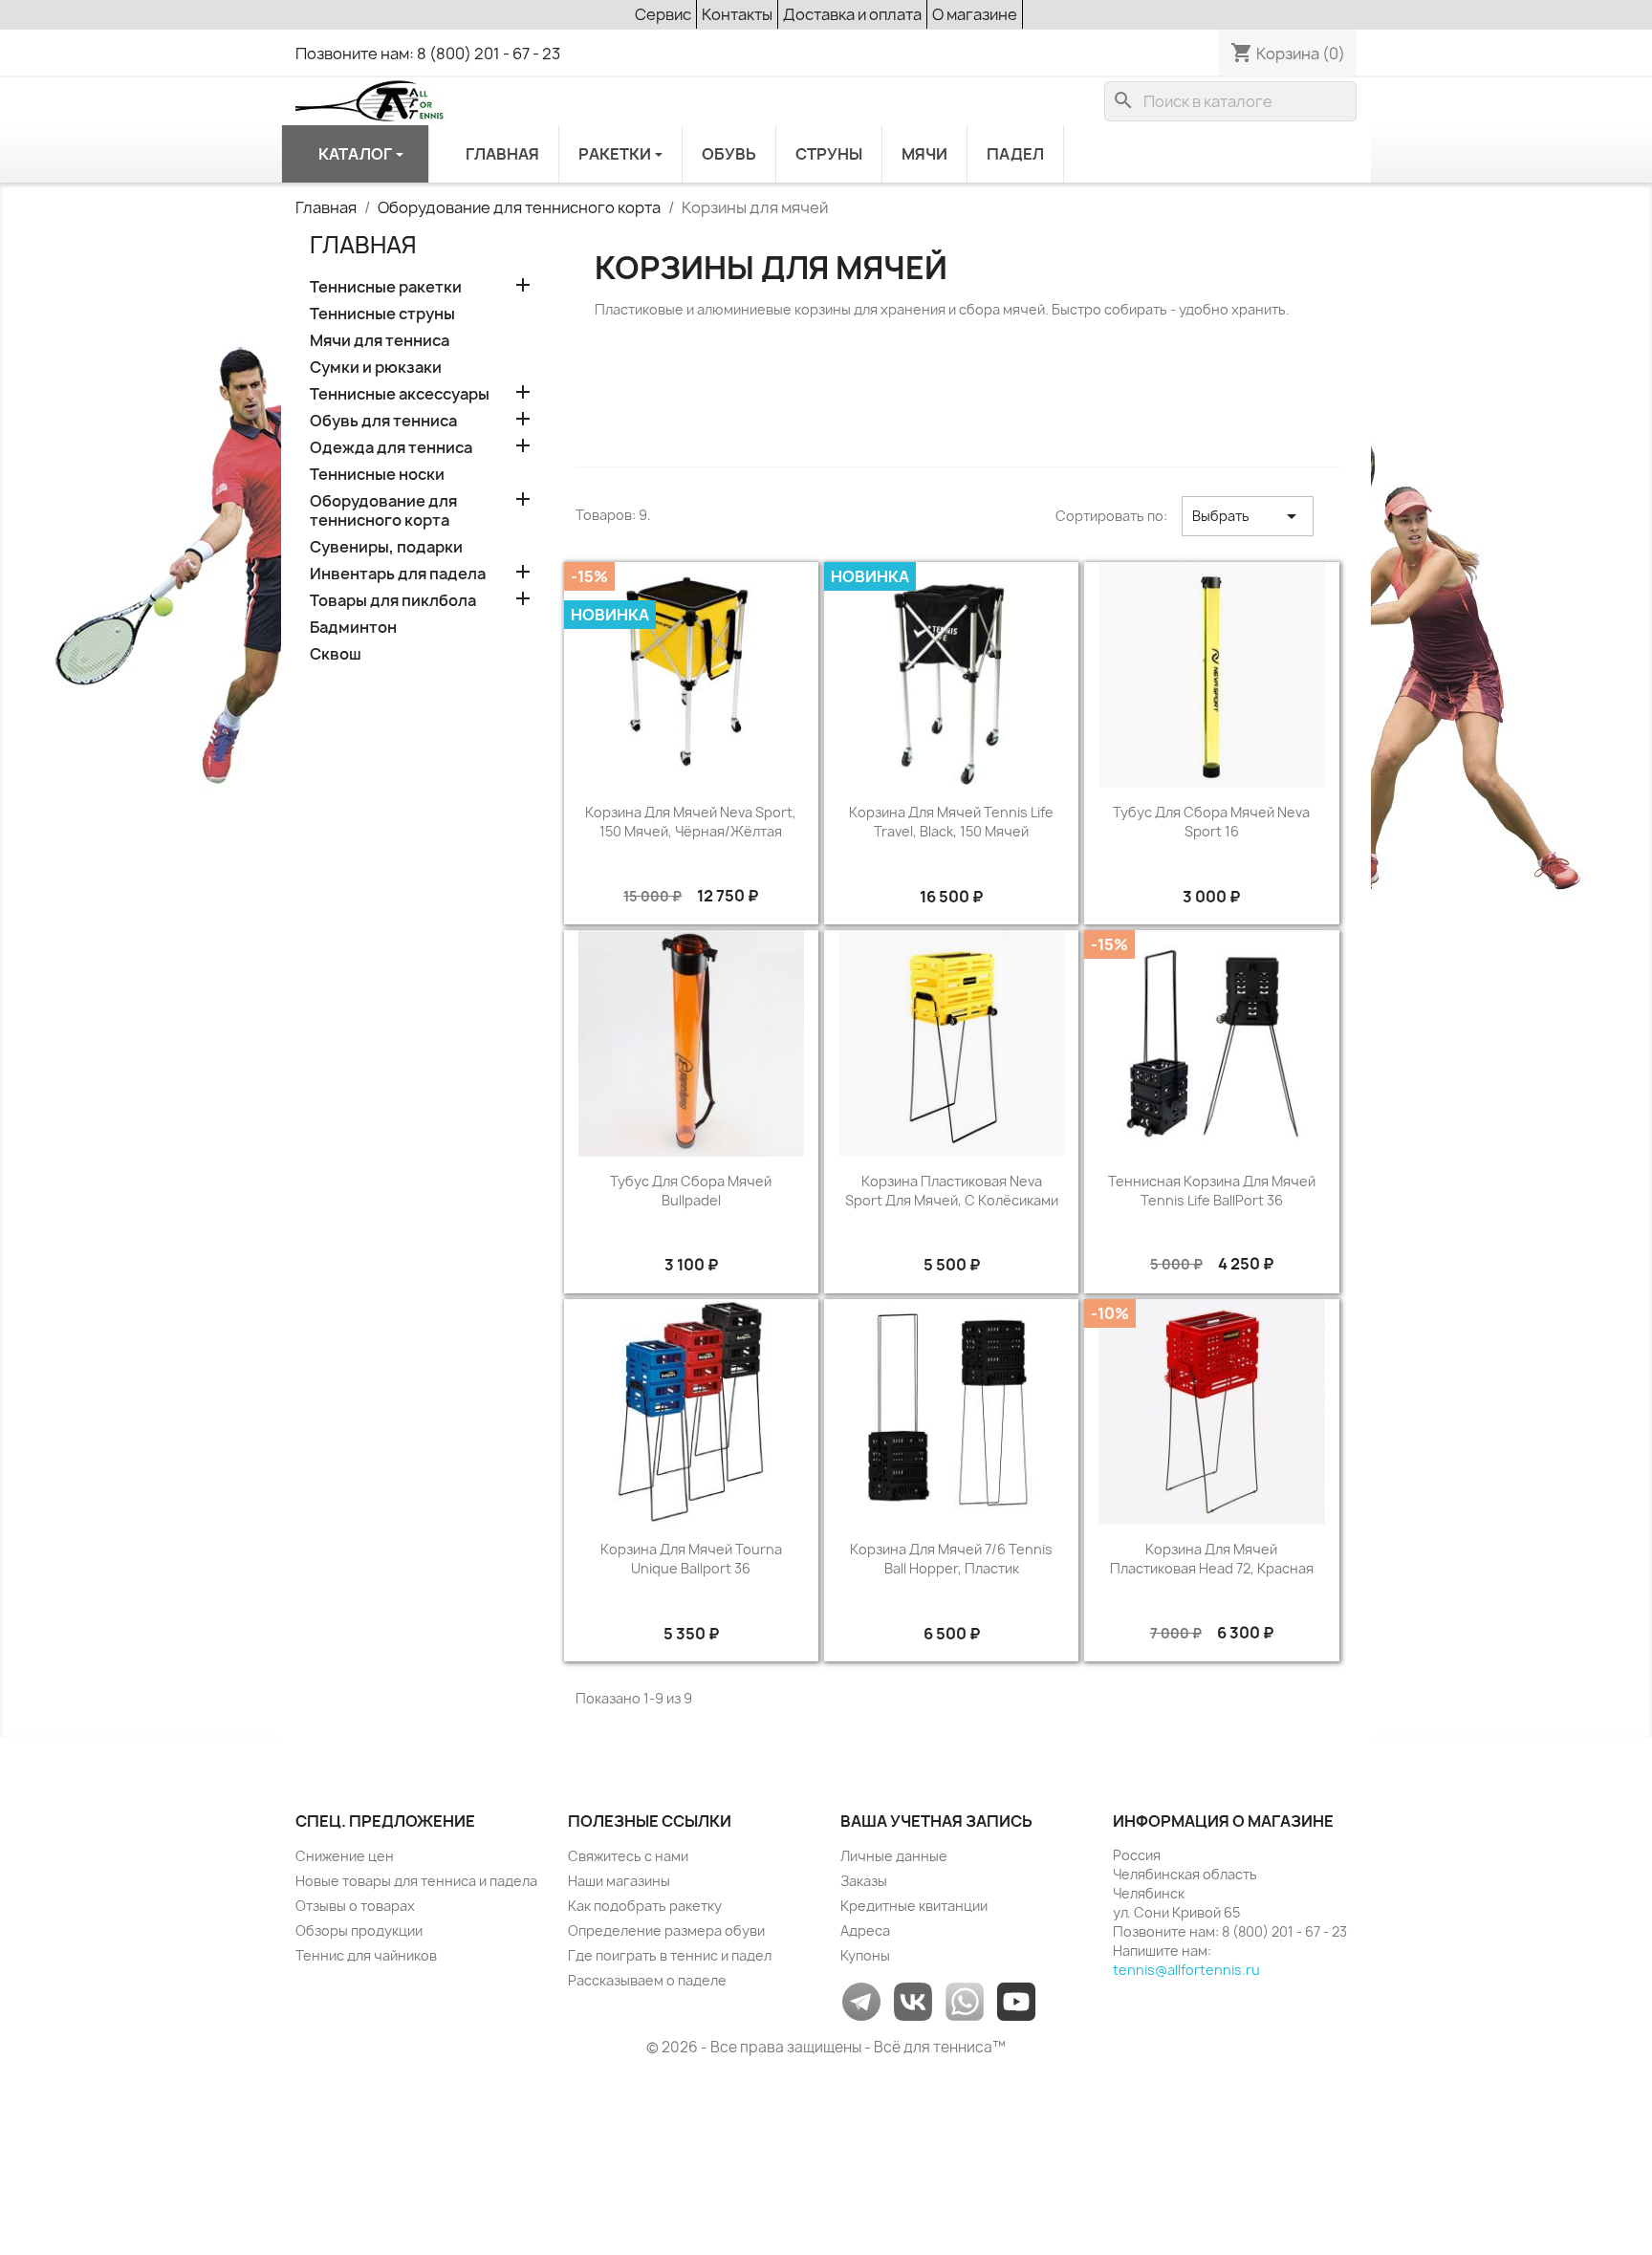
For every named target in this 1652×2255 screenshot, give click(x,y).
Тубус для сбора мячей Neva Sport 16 (1211, 822)
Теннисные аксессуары (400, 394)
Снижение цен (345, 1856)
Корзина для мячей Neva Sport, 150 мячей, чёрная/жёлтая (691, 822)
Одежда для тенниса (391, 448)
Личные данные (894, 1856)
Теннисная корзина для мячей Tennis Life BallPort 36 (1212, 1191)
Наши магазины (619, 1881)
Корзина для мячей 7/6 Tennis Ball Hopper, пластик (951, 1559)
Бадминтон (353, 628)
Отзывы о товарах (355, 1906)
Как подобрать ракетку (645, 1906)
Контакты (737, 14)
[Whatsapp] (965, 2000)
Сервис (663, 14)
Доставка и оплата (852, 14)
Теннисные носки (377, 475)
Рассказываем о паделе (647, 1980)
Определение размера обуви (666, 1930)
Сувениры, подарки (386, 547)
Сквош (336, 654)
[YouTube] (1016, 2000)
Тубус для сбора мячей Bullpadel (691, 1191)
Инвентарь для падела (398, 574)
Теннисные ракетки (386, 287)
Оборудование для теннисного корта (383, 511)
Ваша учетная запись (936, 1821)
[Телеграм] (861, 2000)
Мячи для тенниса (380, 341)
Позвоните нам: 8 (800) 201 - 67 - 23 (428, 54)
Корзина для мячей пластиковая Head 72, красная (1212, 1559)
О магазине (975, 14)
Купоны (865, 1955)
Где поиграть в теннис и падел (670, 1955)
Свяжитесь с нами (628, 1856)
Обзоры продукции (359, 1930)
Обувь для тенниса (383, 421)
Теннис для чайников (366, 1955)
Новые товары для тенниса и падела (416, 1881)
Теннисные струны (382, 314)
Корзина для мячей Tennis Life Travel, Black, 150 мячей (951, 822)
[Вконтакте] (913, 2000)
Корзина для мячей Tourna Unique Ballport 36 (691, 1559)
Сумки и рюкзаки (376, 368)
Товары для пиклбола (393, 601)
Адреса (865, 1930)
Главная (363, 245)
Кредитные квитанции (914, 1906)
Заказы (864, 1881)
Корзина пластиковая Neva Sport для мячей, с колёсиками (952, 1191)
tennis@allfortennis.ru (1186, 1970)
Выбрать (1248, 516)
